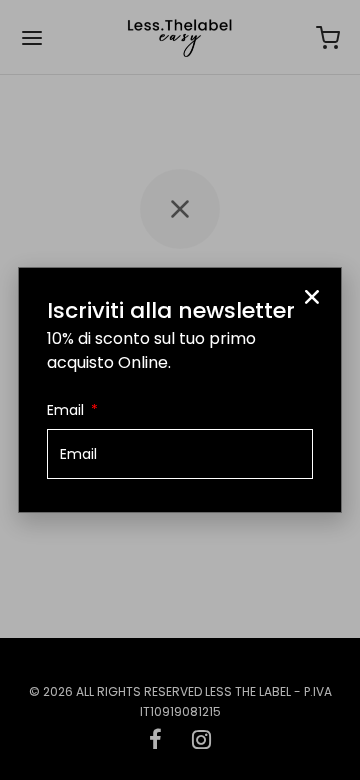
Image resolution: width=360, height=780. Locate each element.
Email (67, 410)
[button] (312, 297)
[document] (180, 390)
